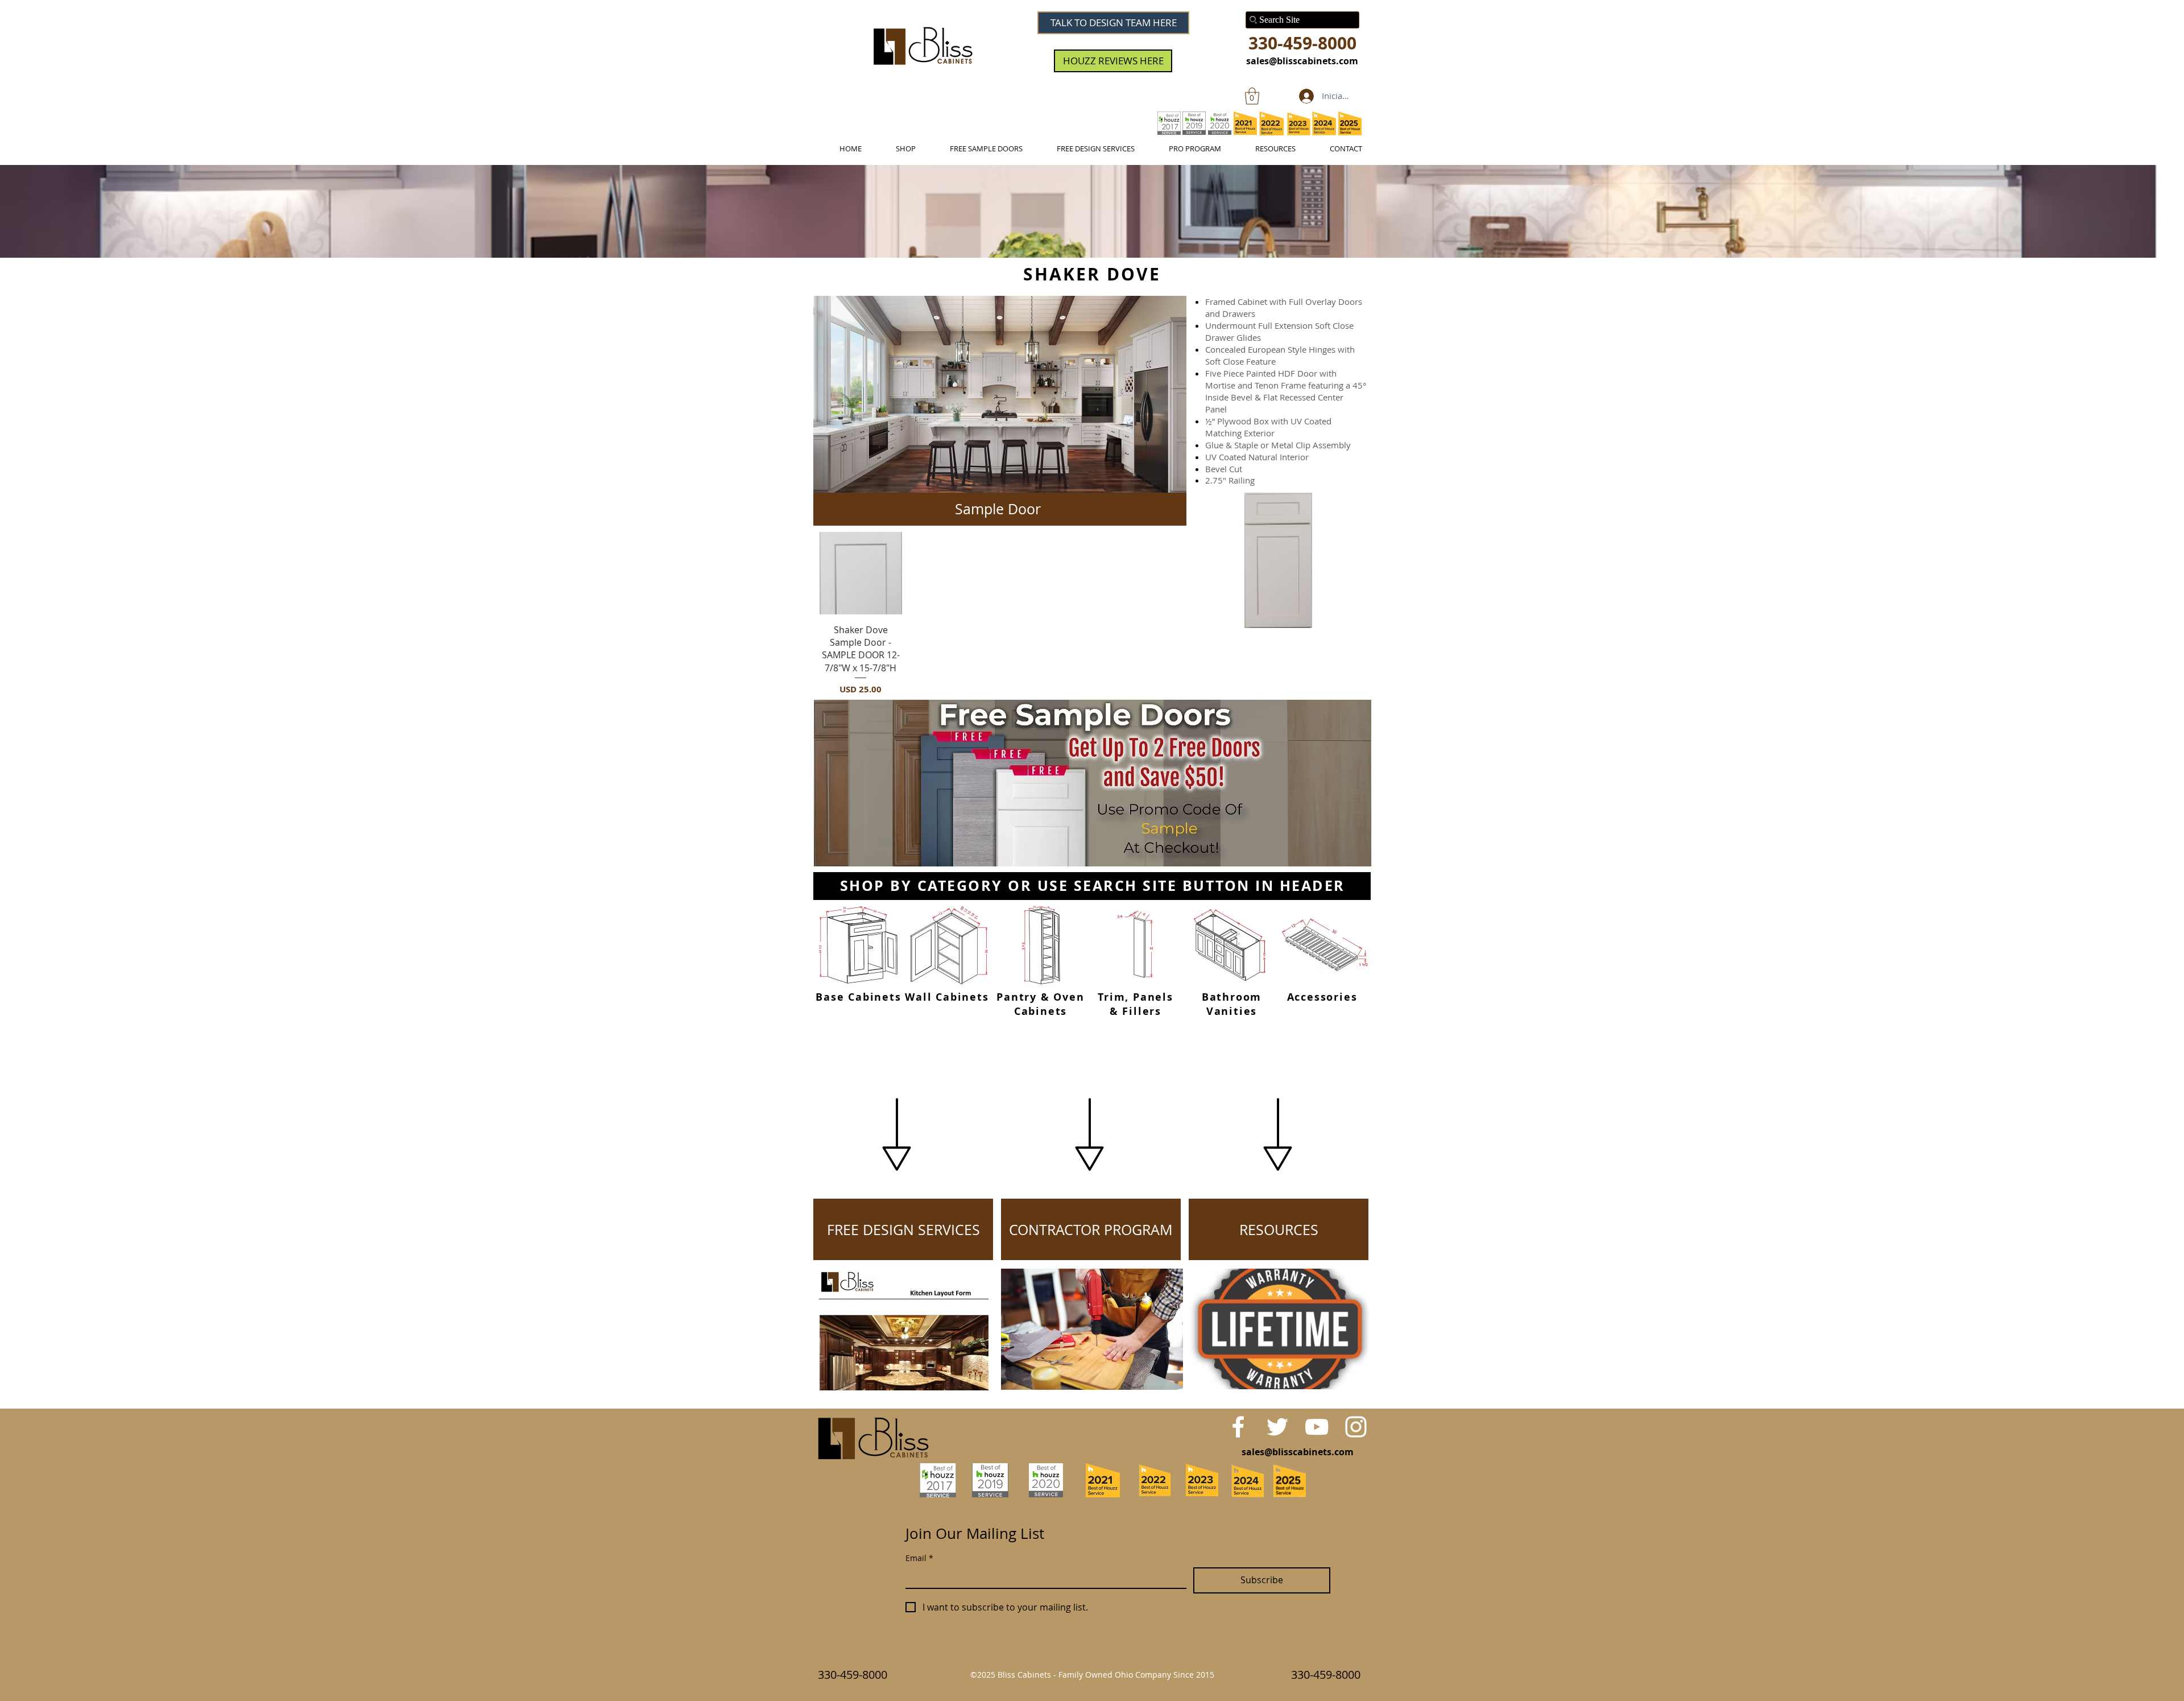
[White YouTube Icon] (1317, 1427)
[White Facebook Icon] (1238, 1427)
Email (919, 1558)
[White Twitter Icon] (1277, 1427)
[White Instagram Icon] (1356, 1427)
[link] (1252, 96)
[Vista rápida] (861, 573)
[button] (1000, 394)
